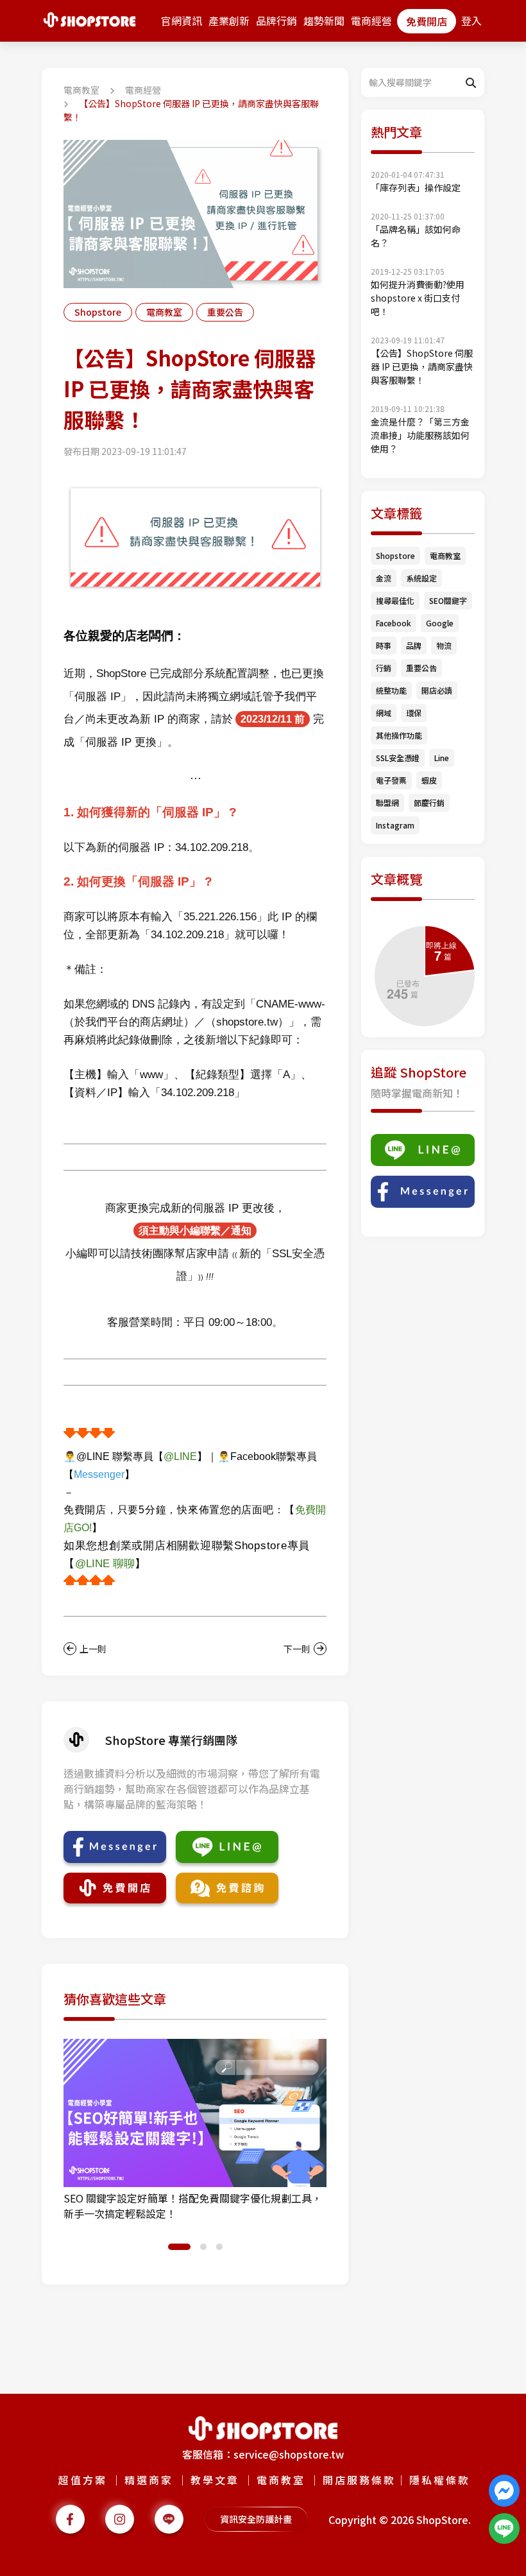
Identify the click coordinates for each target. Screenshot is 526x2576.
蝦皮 (429, 780)
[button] (171, 2247)
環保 (414, 713)
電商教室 (81, 90)
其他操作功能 (399, 735)
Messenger (99, 1474)
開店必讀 (437, 690)
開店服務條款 (359, 2480)
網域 (384, 713)
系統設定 (421, 578)
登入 (471, 21)
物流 (444, 645)
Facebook (394, 623)
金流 (384, 578)
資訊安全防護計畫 (256, 2519)
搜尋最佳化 (395, 600)
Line (442, 758)
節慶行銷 (429, 803)
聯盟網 (387, 803)
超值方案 (83, 2480)
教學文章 (215, 2480)
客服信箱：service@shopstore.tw (263, 2454)
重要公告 (225, 312)
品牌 (414, 645)
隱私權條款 (440, 2480)
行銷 (384, 668)
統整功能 (391, 690)
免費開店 (427, 21)
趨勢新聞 (324, 21)
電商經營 (371, 21)
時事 (384, 645)
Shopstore (98, 312)
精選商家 (149, 2480)
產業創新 (229, 21)
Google (440, 623)
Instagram (395, 825)
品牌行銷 (276, 21)
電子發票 (391, 780)
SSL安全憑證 (398, 758)
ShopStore (442, 2520)
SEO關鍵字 (448, 600)
